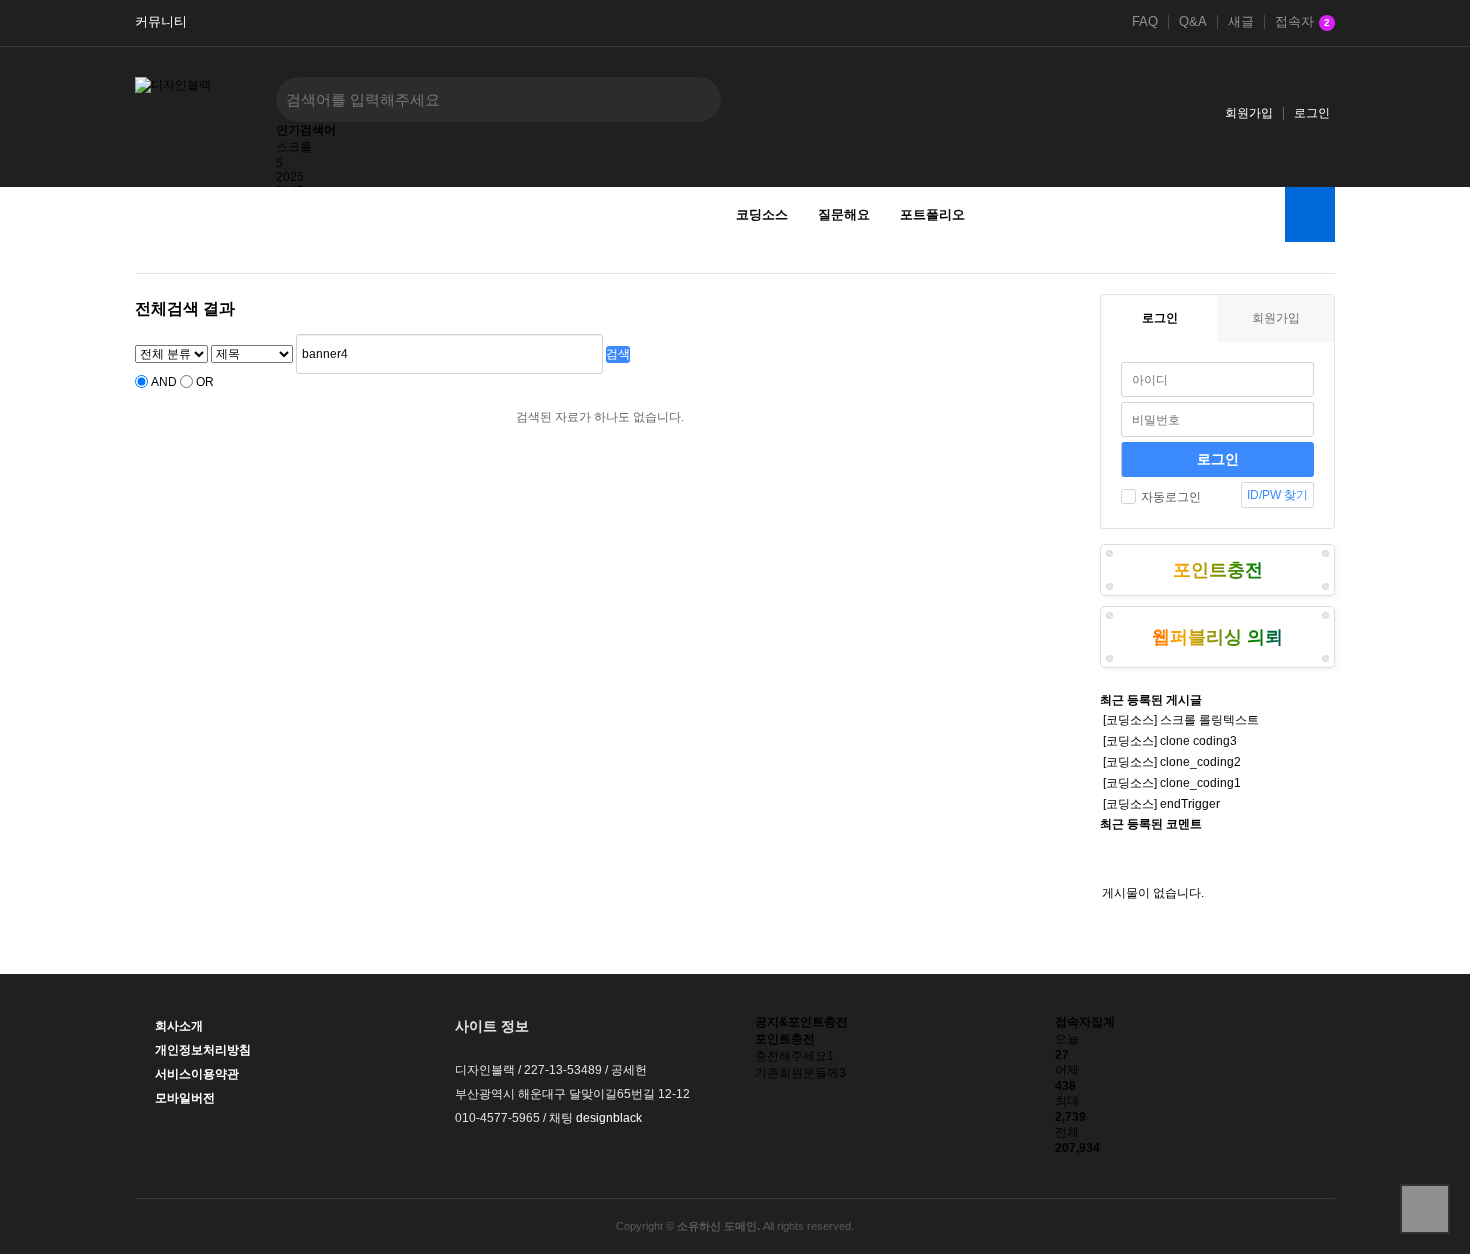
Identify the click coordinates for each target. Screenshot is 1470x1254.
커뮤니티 (161, 22)
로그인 (1312, 113)
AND (164, 382)
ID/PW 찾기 (1277, 495)
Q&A (1193, 22)
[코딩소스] (1130, 720)
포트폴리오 (932, 214)
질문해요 (844, 214)
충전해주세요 (794, 1056)
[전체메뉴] (1310, 214)
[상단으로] (1425, 1209)
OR (205, 382)
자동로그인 (1171, 497)
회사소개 (179, 1026)
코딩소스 (762, 214)
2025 (290, 177)
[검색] (691, 99)
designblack (609, 1118)
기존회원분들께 (800, 1073)
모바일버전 (185, 1098)
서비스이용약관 (197, 1074)
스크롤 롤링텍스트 (1209, 720)
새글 (1241, 22)
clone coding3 (1198, 741)
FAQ (1145, 22)
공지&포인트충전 (801, 1022)
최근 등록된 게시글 (1151, 700)
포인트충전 (1218, 570)
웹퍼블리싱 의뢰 (1217, 637)
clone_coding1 (1200, 783)
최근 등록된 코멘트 (1151, 824)
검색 (618, 354)
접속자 (1302, 22)
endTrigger (1190, 804)
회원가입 (1249, 113)
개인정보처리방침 (203, 1050)
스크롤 (294, 147)
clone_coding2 (1200, 762)
